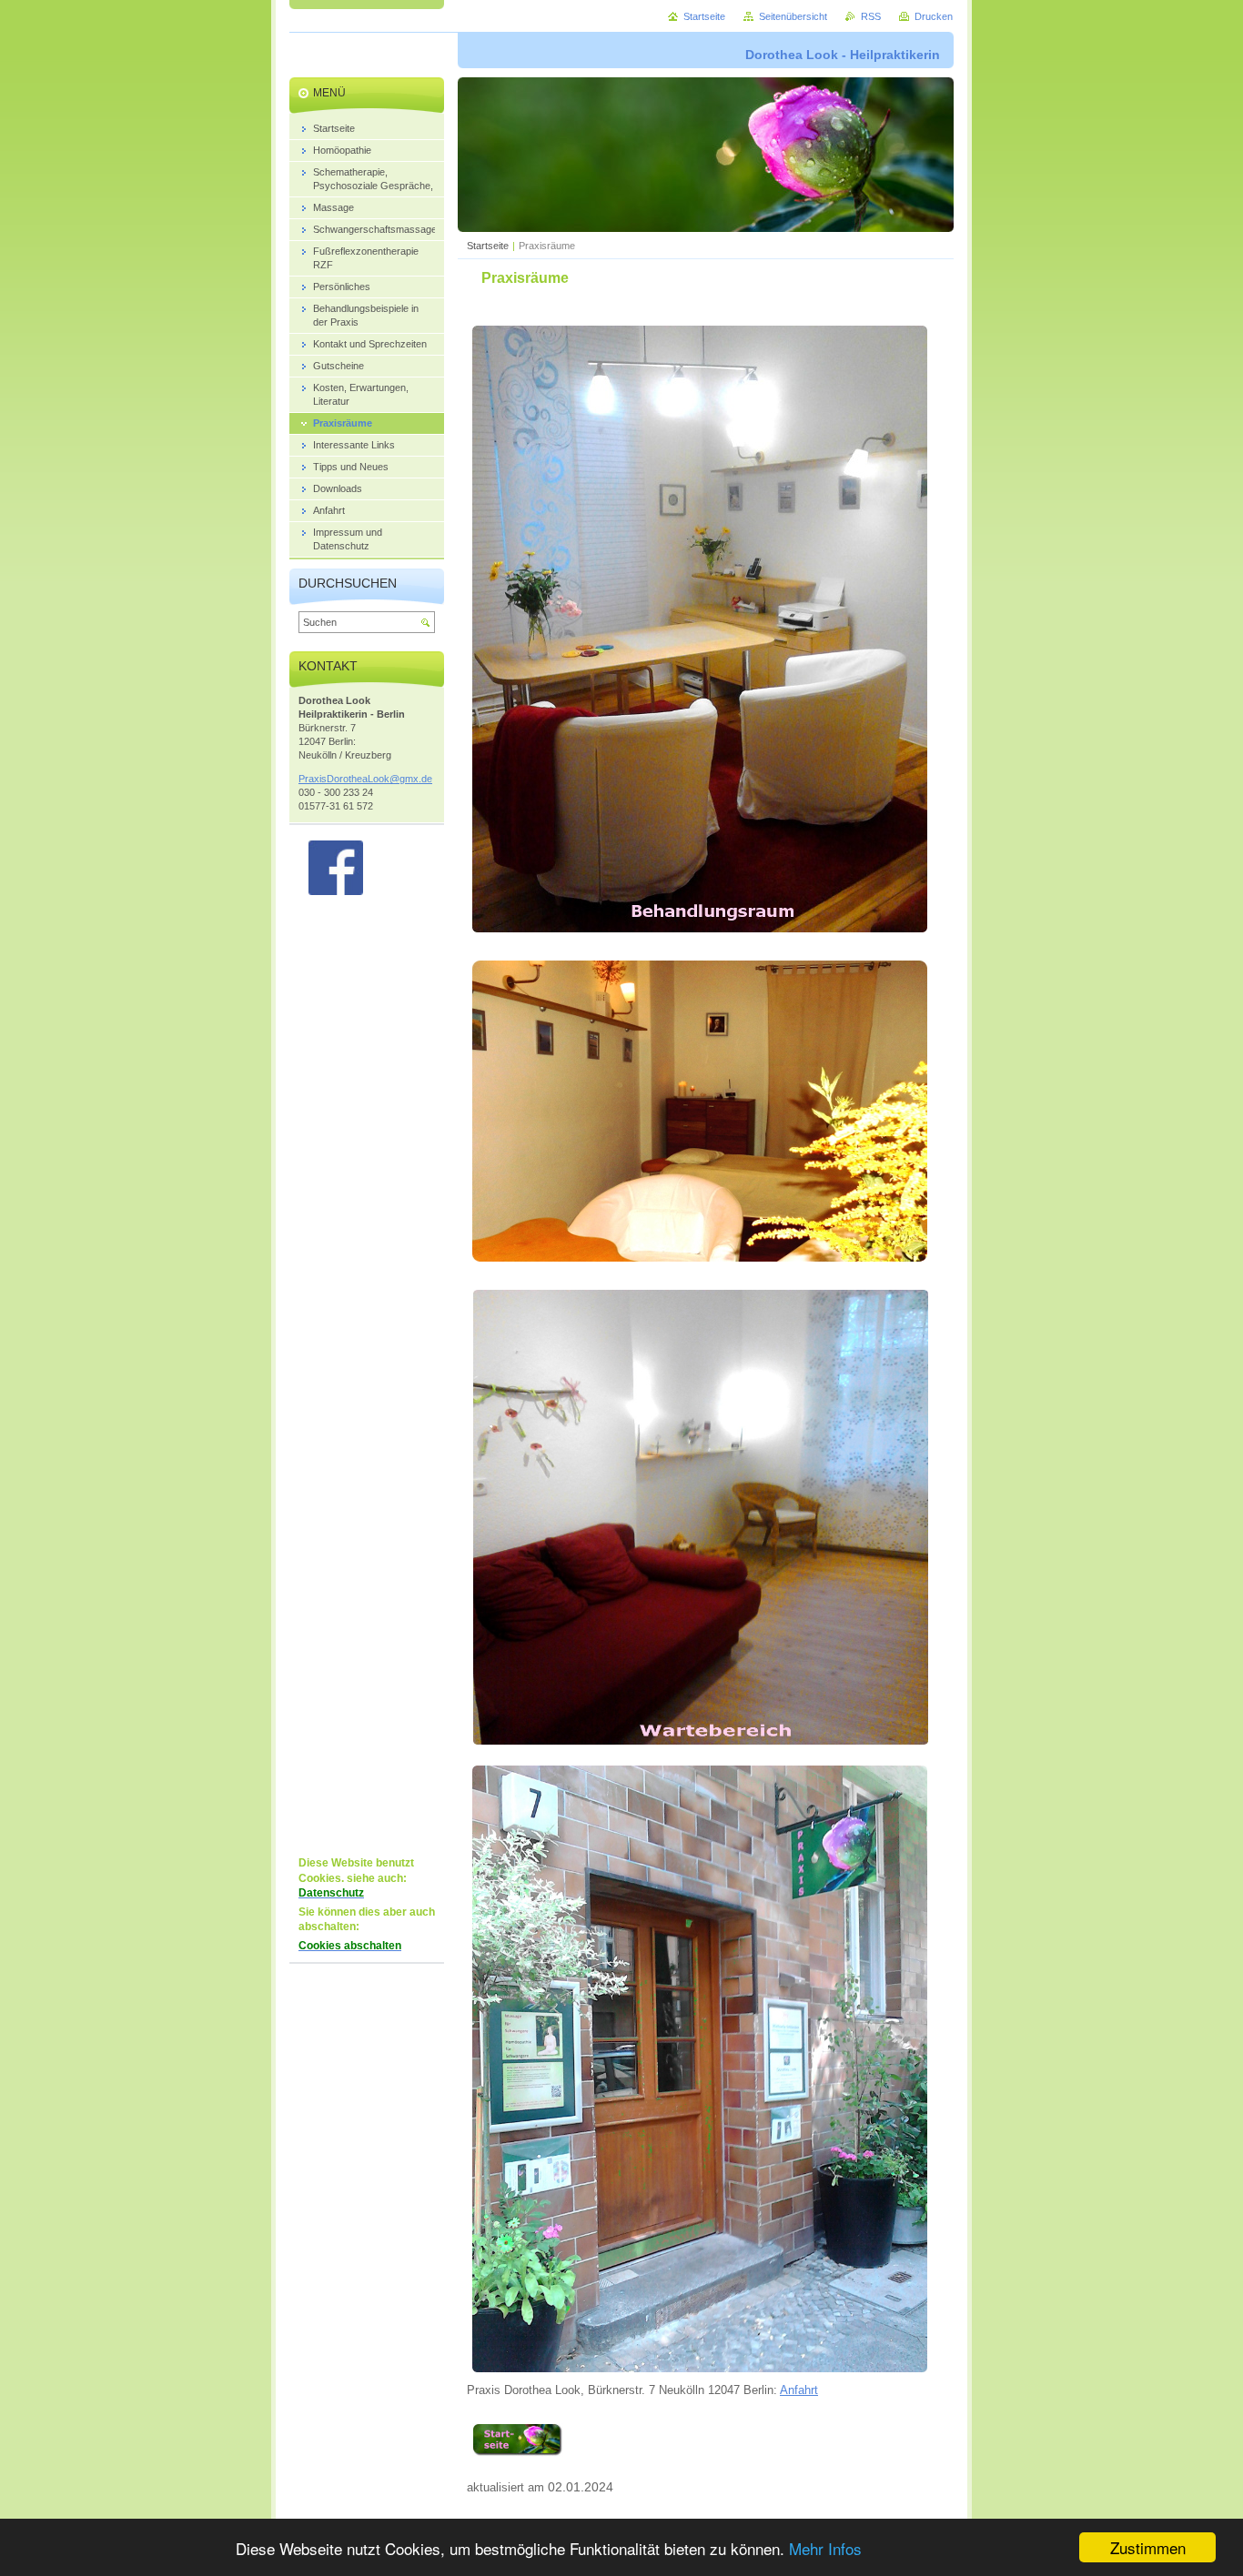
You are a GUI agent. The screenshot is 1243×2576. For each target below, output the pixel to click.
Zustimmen (1148, 2547)
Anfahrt (799, 2390)
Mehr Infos (825, 2548)
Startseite (488, 246)
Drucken (934, 16)
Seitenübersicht (793, 16)
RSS (871, 16)
